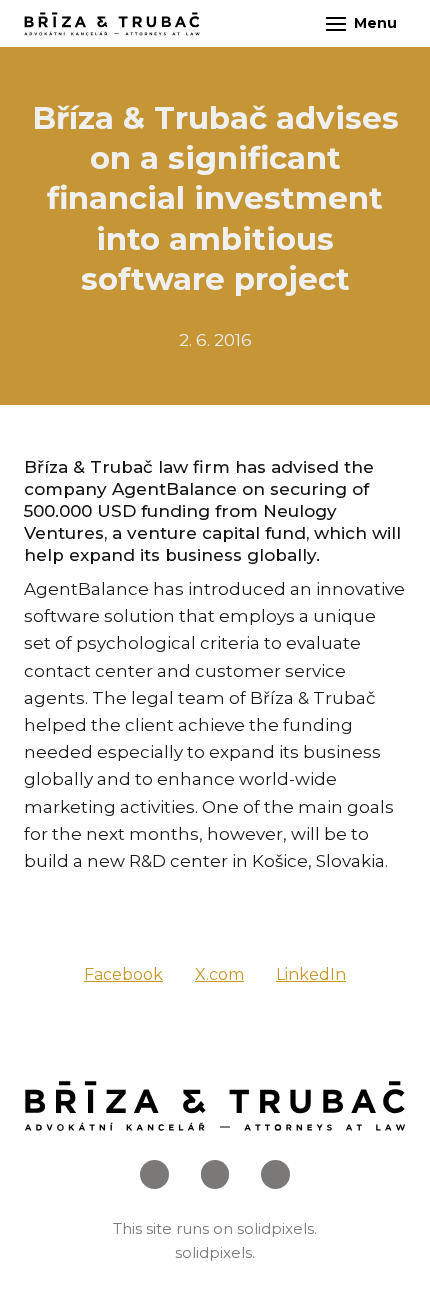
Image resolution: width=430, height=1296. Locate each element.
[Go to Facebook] (154, 1174)
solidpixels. (277, 1228)
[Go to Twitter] (275, 1174)
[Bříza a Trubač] (112, 24)
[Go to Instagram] (215, 1174)
